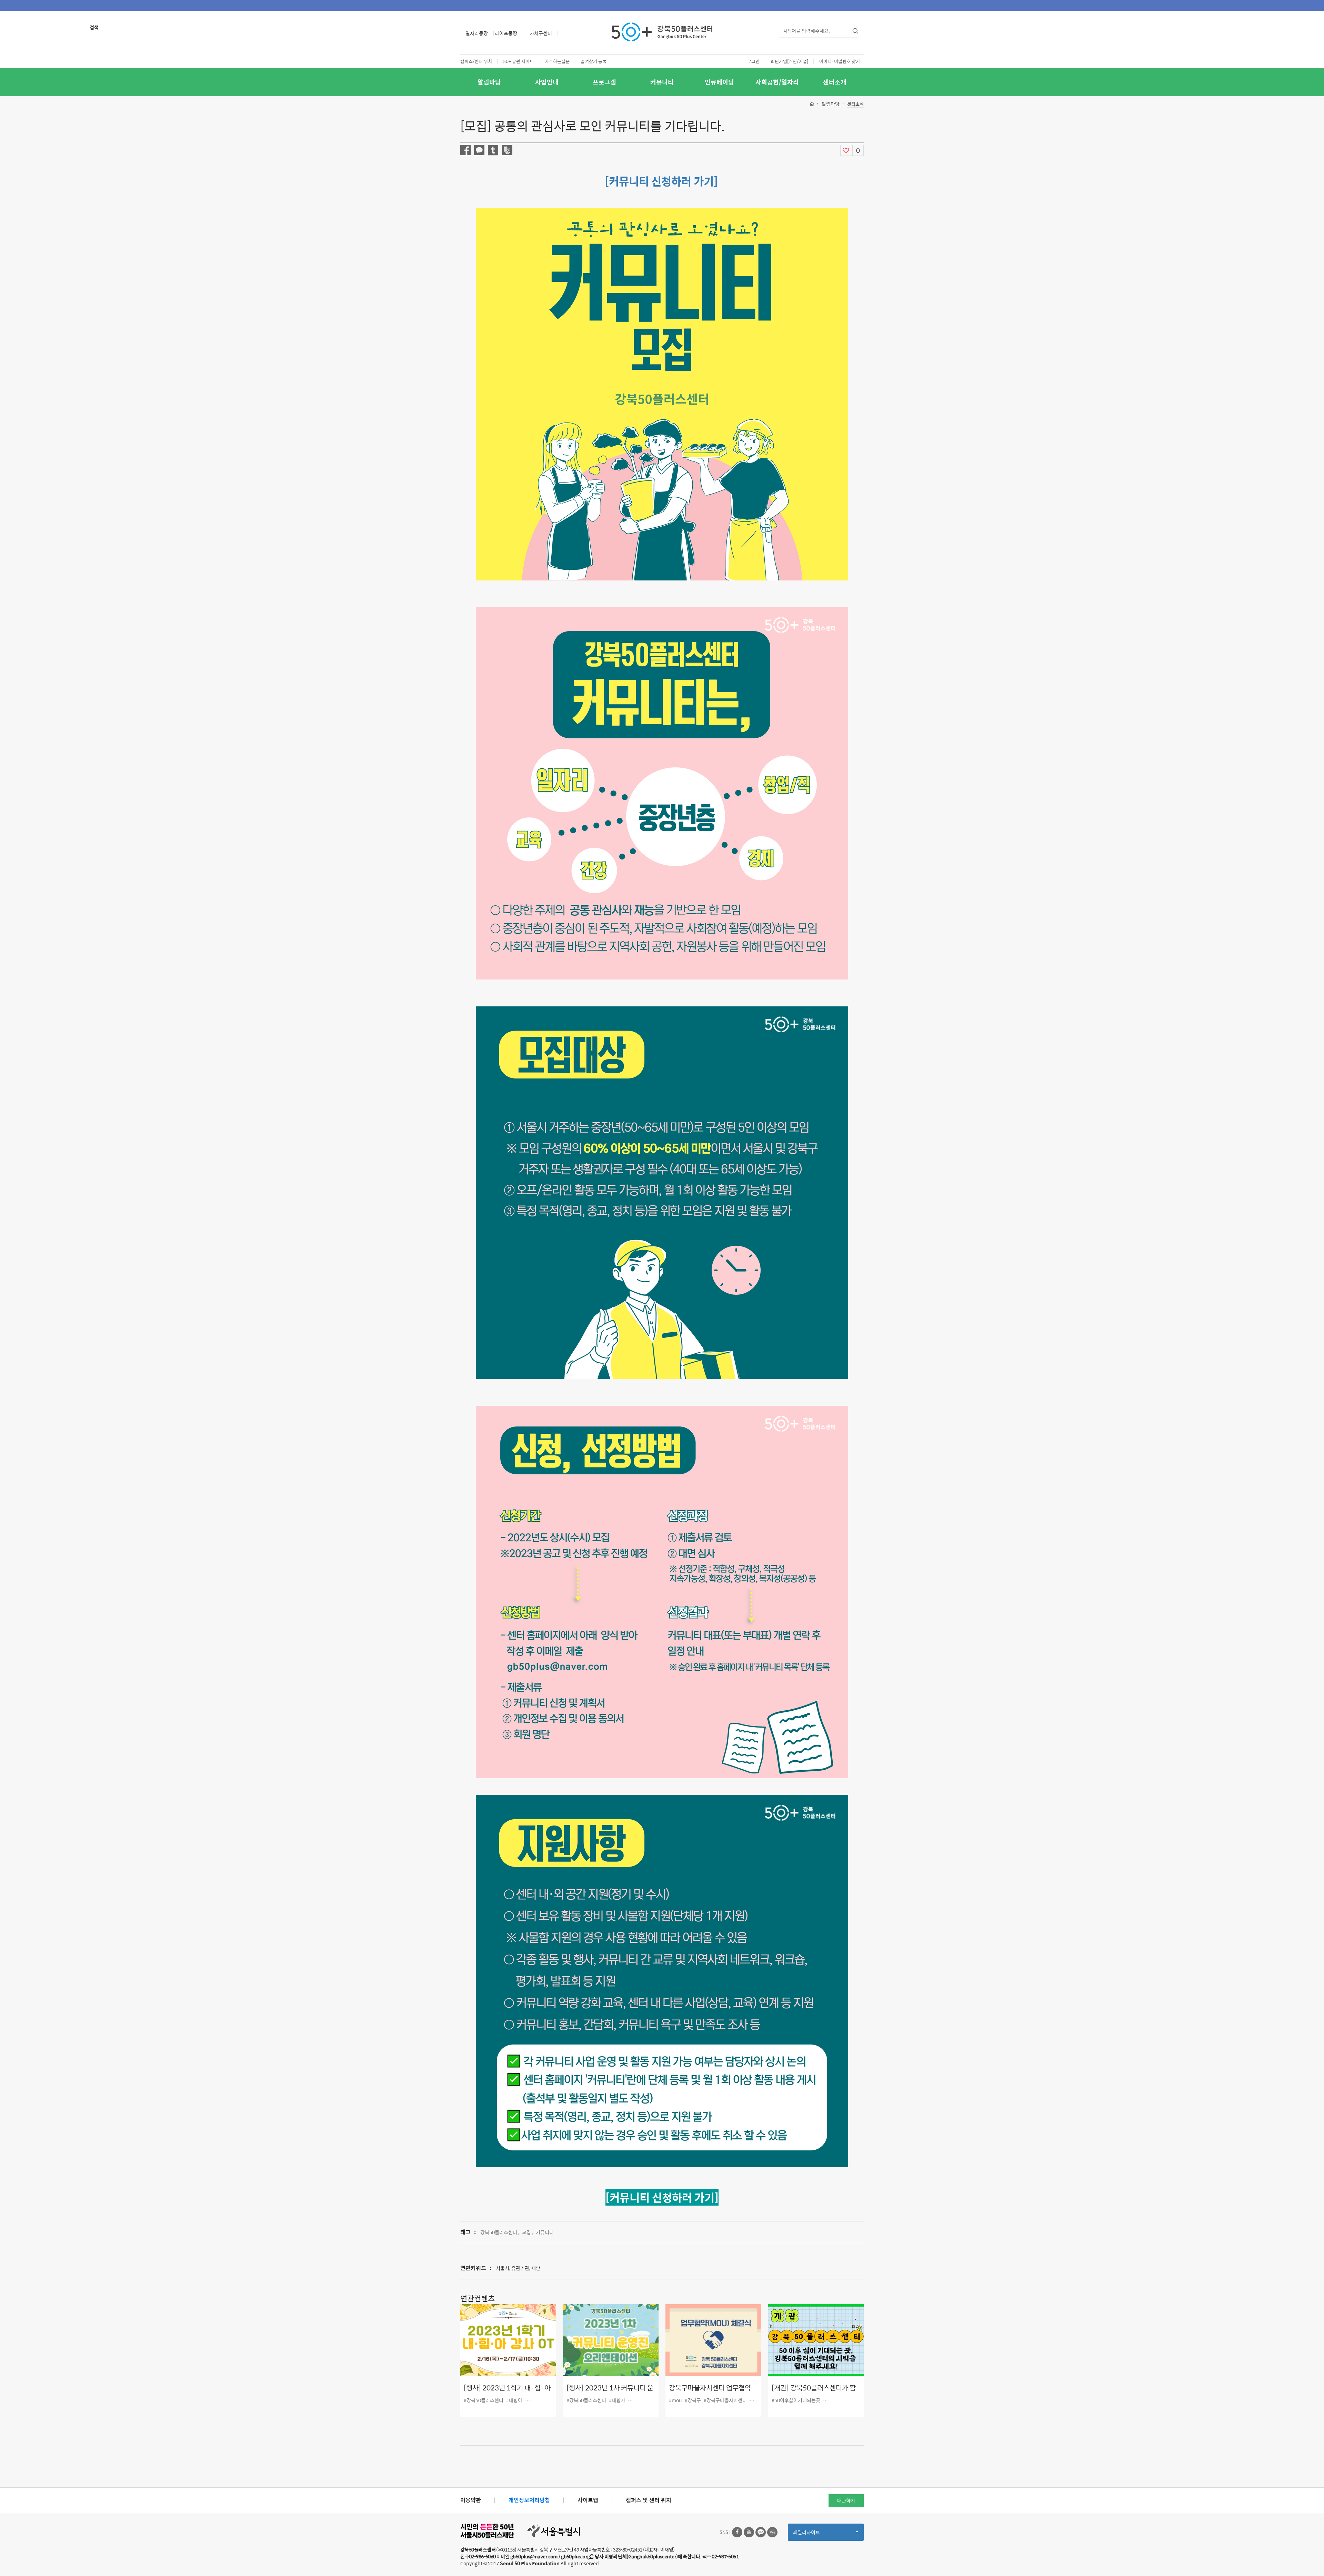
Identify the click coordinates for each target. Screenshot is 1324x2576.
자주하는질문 (557, 61)
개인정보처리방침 (529, 2500)
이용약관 (471, 2500)
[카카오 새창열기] (761, 2532)
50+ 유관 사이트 (518, 61)
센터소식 (855, 104)
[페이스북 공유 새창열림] (465, 150)
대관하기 (846, 2500)
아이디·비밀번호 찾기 (840, 61)
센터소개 (835, 82)
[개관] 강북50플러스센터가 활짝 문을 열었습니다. (814, 2393)
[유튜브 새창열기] (749, 2532)
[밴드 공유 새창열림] (507, 150)
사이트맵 (588, 2500)
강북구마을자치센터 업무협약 (710, 2388)
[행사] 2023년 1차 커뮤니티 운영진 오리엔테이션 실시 (610, 2393)
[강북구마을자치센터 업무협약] (713, 2340)
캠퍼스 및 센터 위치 (649, 2500)
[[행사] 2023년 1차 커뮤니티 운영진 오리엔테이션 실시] (611, 2340)
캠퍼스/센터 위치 (476, 61)
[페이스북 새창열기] (737, 2532)
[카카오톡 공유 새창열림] (479, 150)
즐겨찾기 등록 (594, 61)
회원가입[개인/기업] (789, 61)
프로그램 (604, 82)
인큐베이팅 (719, 82)
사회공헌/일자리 (777, 82)
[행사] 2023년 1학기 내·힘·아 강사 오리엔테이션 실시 (507, 2393)
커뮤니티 (662, 82)
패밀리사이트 (818, 2534)
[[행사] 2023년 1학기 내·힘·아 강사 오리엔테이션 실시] (508, 2340)
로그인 (753, 61)
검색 (94, 27)
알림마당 (489, 82)
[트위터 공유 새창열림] (493, 150)
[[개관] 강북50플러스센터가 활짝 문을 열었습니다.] (816, 2340)
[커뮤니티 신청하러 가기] (661, 181)
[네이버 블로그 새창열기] (772, 2532)
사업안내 (547, 82)
